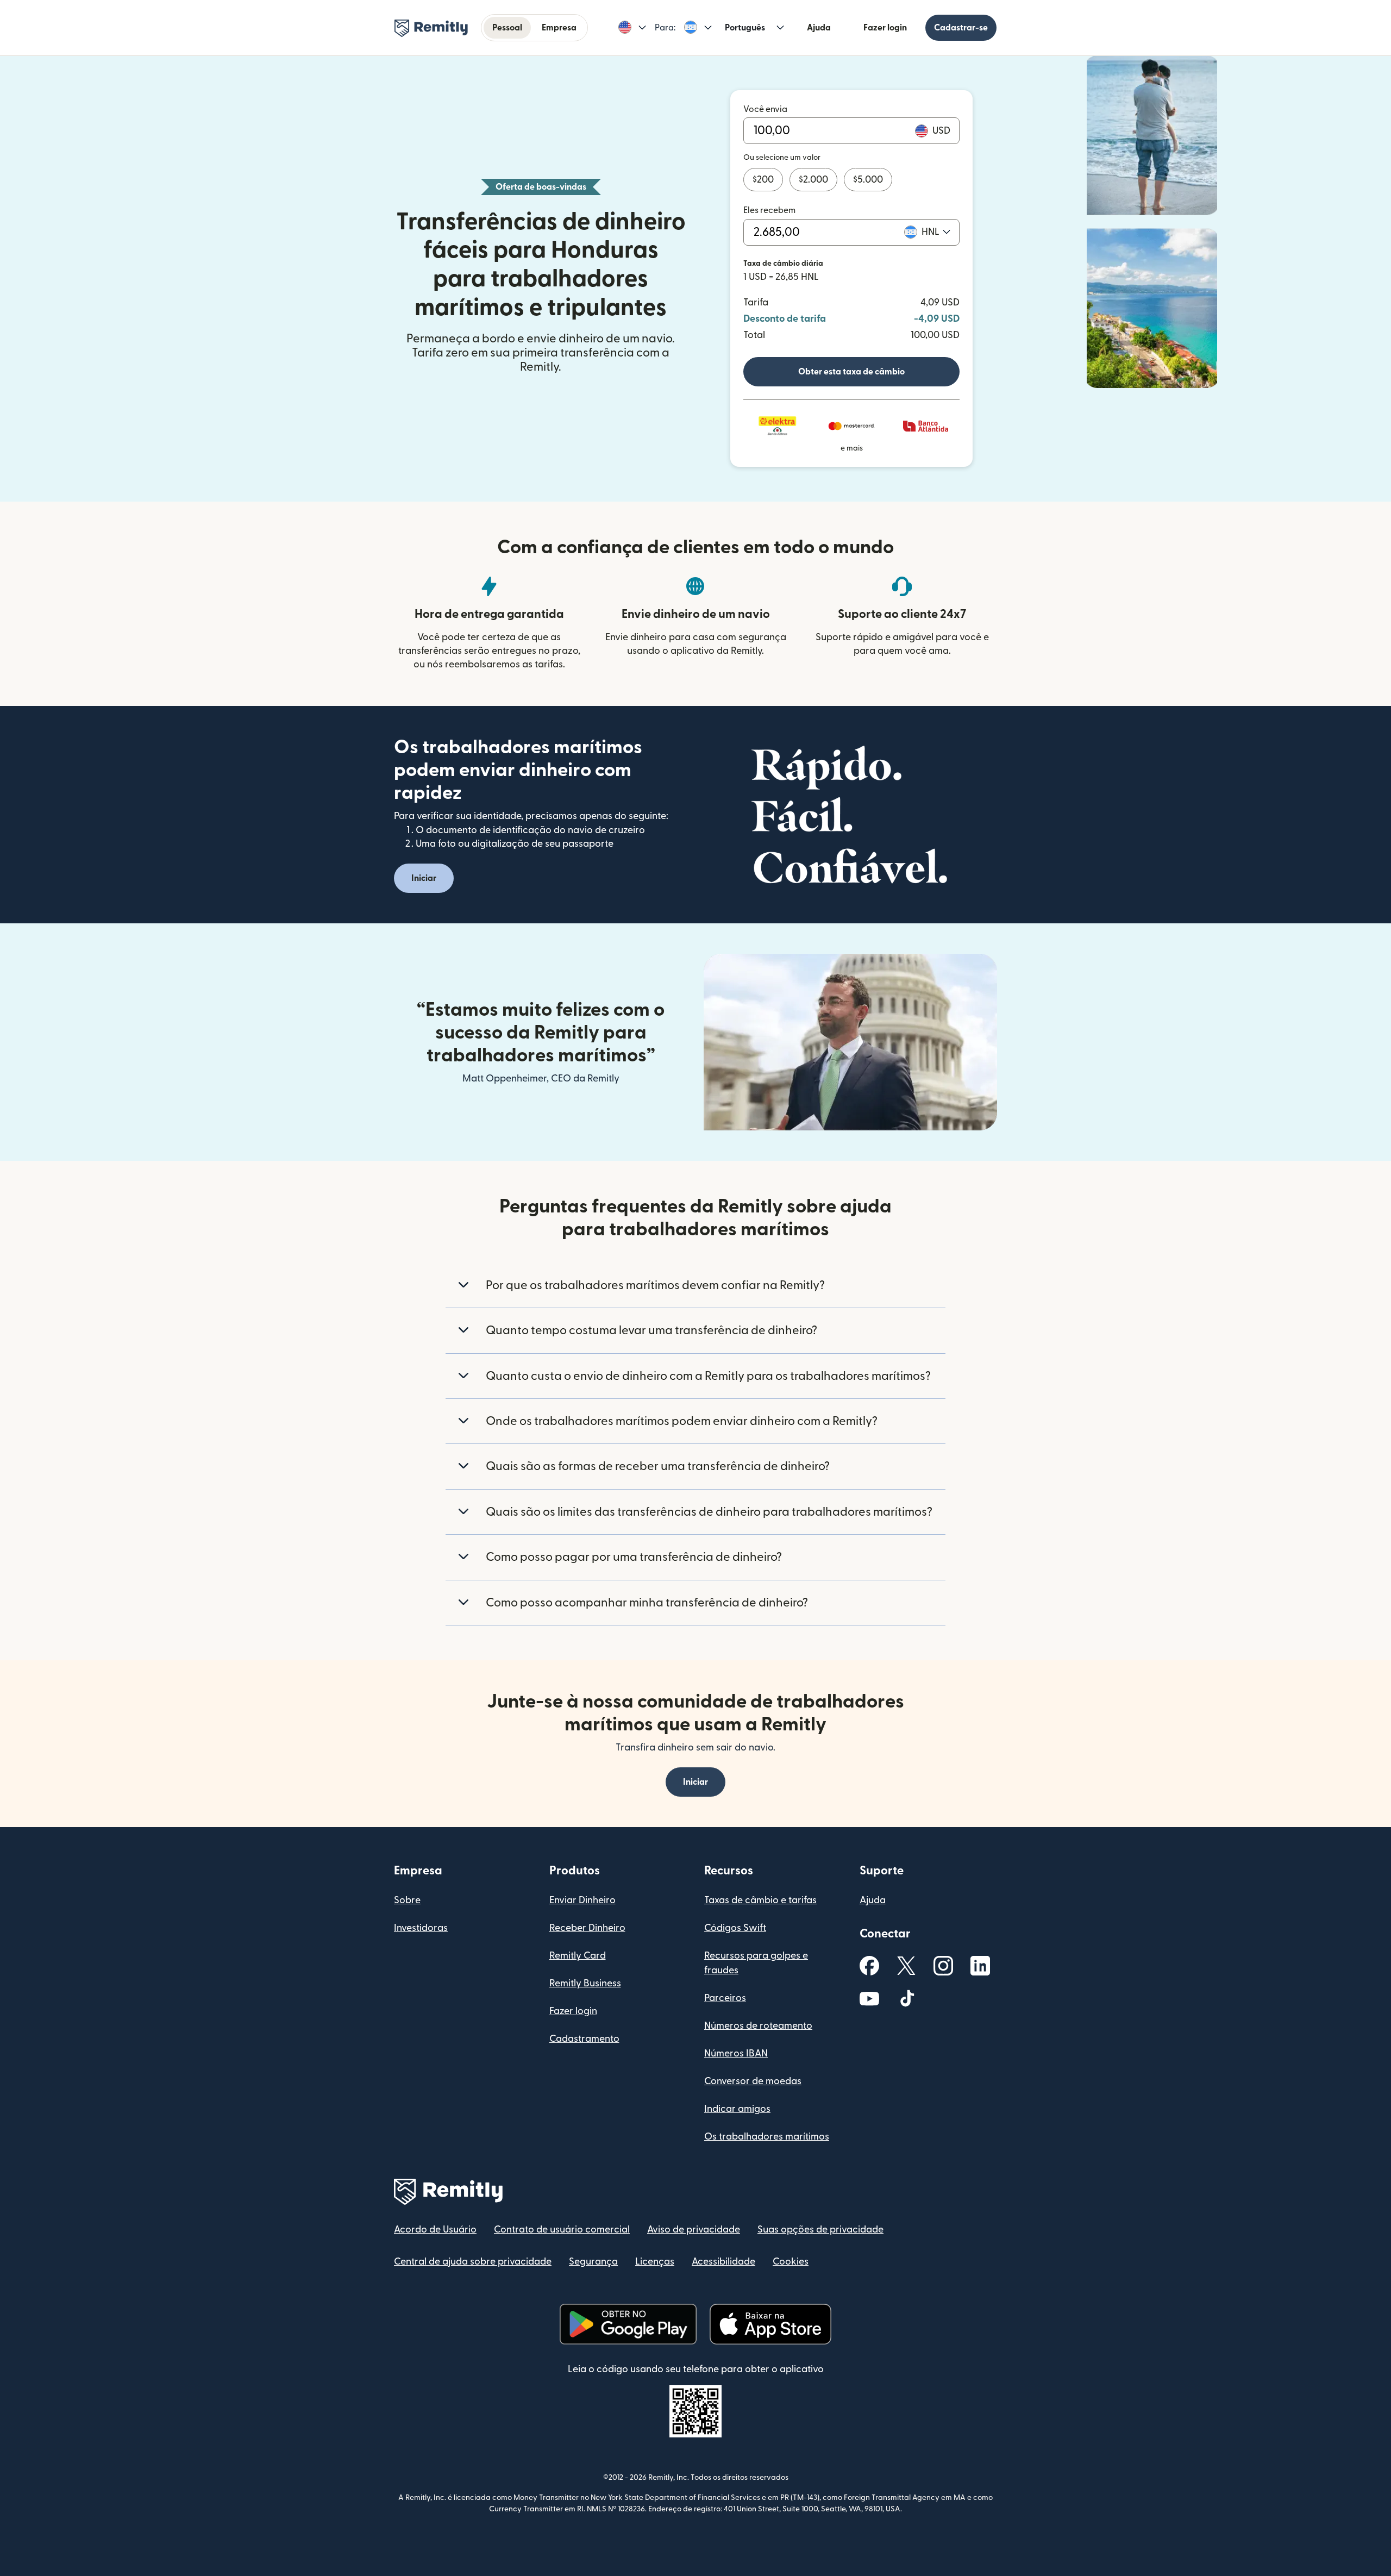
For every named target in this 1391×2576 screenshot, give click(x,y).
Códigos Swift (735, 1928)
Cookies (791, 2262)
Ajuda (819, 28)
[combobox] (936, 232)
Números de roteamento (758, 2026)
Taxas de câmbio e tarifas (760, 1900)
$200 (763, 180)
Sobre (407, 1900)
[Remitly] (431, 28)
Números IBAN (736, 2053)
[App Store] (770, 2324)
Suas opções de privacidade (820, 2230)
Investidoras (421, 1928)
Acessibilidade (723, 2262)
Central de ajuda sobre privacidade (473, 2262)
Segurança (593, 2262)
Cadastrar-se (961, 28)
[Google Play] (628, 2324)
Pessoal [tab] (507, 28)
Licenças (655, 2262)
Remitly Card (578, 1956)
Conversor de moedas (753, 2081)
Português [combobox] (745, 28)
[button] (632, 28)
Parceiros (725, 1998)
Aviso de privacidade (694, 2230)
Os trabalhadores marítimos (767, 2137)
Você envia (765, 109)
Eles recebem (769, 210)
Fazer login (885, 28)
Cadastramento (584, 2039)
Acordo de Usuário (435, 2230)
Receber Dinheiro (587, 1928)
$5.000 (868, 180)
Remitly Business (585, 1983)
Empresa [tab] (559, 28)
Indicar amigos (737, 2109)
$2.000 (813, 180)
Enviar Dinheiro (582, 1900)
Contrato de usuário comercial (562, 2230)
